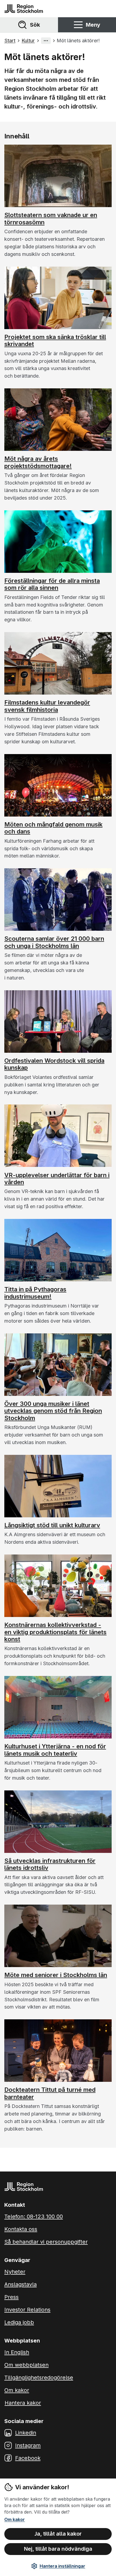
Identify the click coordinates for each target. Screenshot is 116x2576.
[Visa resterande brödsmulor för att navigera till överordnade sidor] (46, 41)
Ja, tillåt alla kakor (58, 2534)
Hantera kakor (23, 2403)
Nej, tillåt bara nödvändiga (58, 2549)
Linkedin (26, 2433)
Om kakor (15, 2519)
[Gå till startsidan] (24, 9)
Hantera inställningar (62, 2566)
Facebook (28, 2458)
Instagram (28, 2445)
